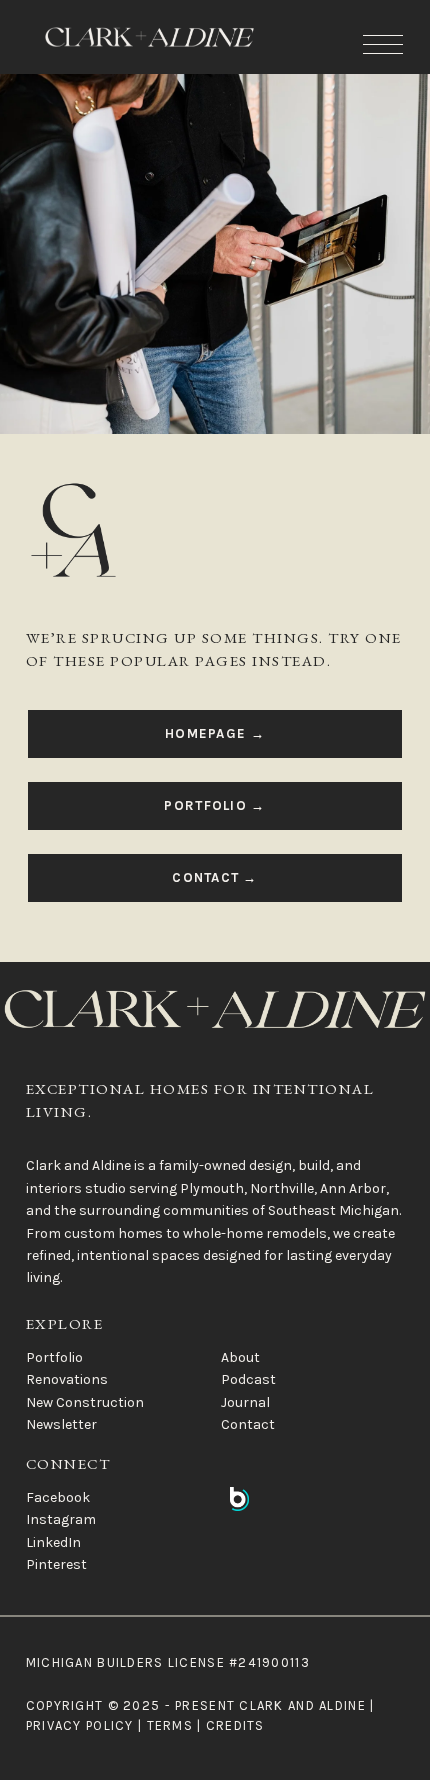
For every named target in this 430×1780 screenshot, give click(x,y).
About (240, 1357)
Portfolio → (214, 805)
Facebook (58, 1497)
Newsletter (61, 1424)
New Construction (85, 1402)
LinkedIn (53, 1542)
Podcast (248, 1379)
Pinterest (56, 1564)
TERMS (170, 1725)
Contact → (215, 877)
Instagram (61, 1519)
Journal (245, 1402)
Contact (248, 1424)
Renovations (67, 1379)
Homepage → (215, 733)
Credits (235, 1725)
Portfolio (54, 1357)
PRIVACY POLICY (80, 1725)
